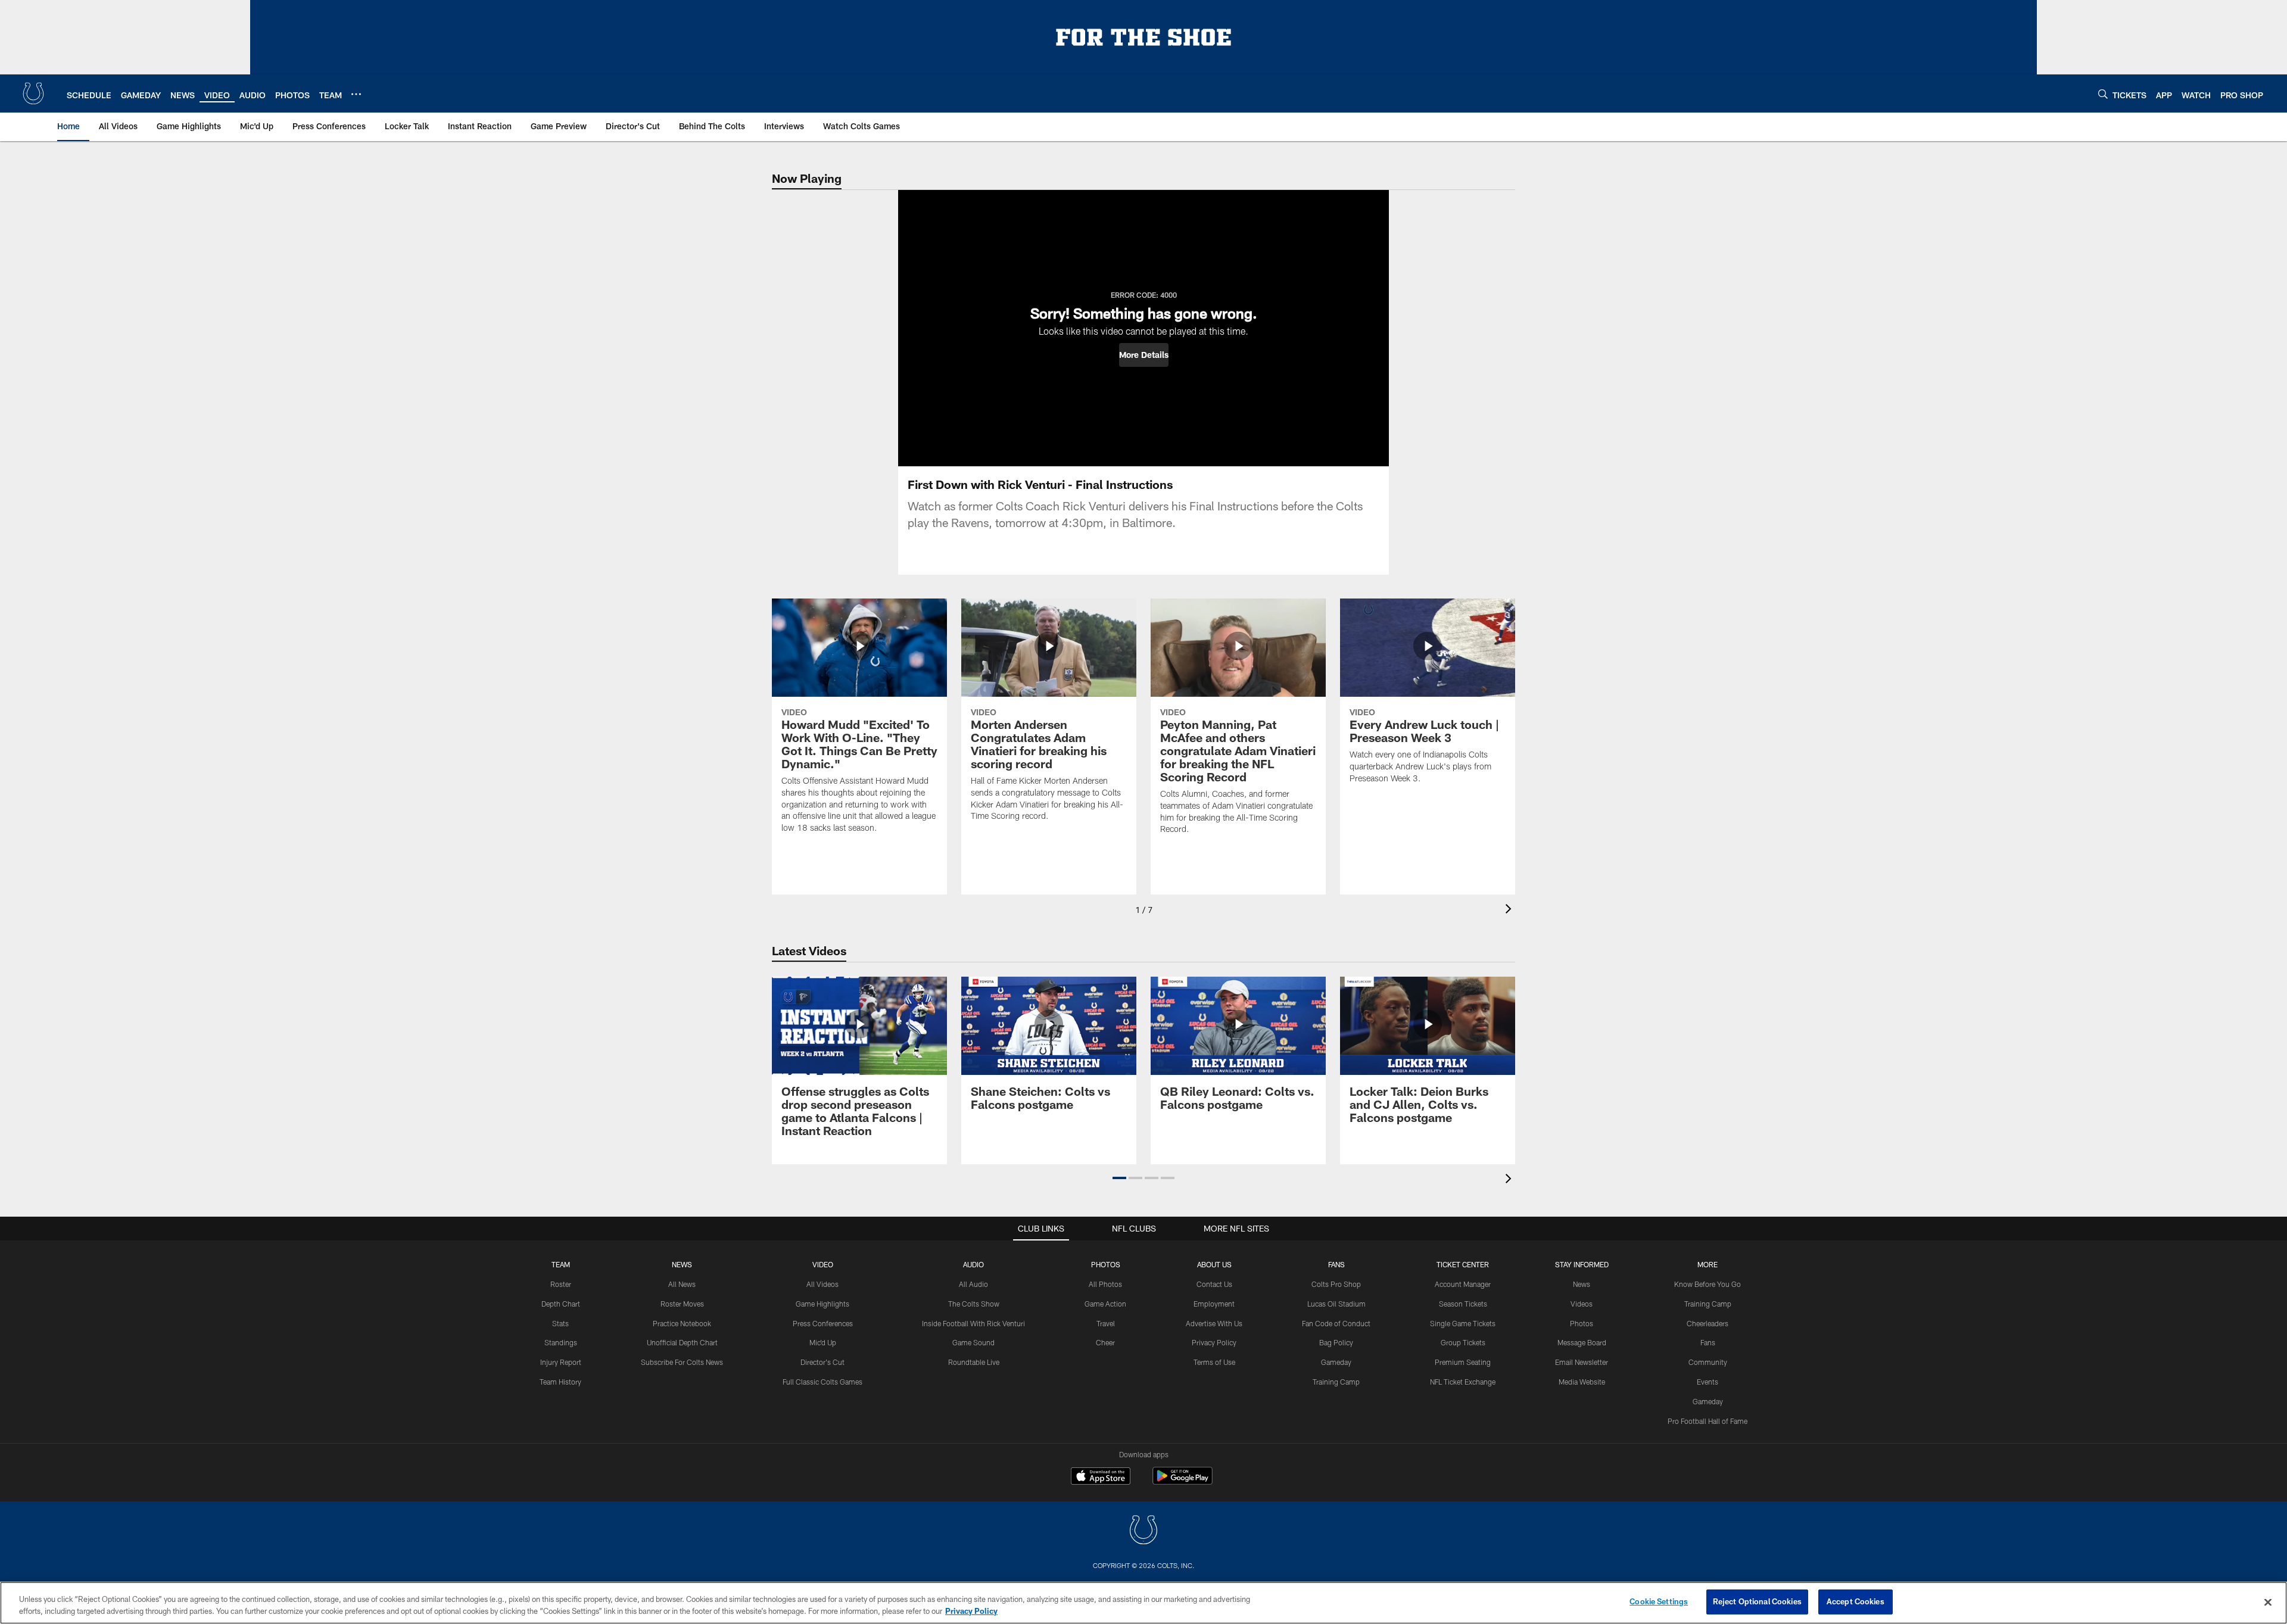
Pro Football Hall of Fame (1708, 1421)
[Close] (2268, 1602)
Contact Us (1214, 1284)
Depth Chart (561, 1304)
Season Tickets (1463, 1304)
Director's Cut (822, 1362)
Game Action (1105, 1304)
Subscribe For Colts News (682, 1362)
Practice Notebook (682, 1323)
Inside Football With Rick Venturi (973, 1323)
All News (682, 1284)
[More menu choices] (356, 94)
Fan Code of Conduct (1336, 1323)
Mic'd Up (823, 1342)
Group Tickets (1463, 1342)
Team (561, 1264)
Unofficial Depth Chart (682, 1342)
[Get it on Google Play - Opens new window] (1183, 1482)
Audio (973, 1264)
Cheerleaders (1708, 1323)
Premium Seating (1463, 1362)
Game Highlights (822, 1304)
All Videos (822, 1284)
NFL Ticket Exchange (1463, 1382)
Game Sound (973, 1342)
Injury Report (561, 1362)
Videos (1582, 1304)
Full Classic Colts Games (822, 1382)
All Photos (1105, 1284)
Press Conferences (823, 1323)
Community (1708, 1362)
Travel (1106, 1323)
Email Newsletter (1582, 1362)
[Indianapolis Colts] (1143, 1531)
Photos (1106, 1264)
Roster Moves (682, 1304)
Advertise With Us (1214, 1323)
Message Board (1582, 1342)
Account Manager (1463, 1284)
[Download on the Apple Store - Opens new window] (1101, 1478)
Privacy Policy (1214, 1342)
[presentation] (1510, 910)
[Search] (2103, 94)
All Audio (973, 1284)
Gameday (1336, 1362)
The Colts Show (974, 1304)
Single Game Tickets (1463, 1323)
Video (823, 1264)
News (682, 1264)
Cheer (1105, 1342)
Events (1708, 1382)
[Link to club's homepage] (33, 93)
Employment (1214, 1304)
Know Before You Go (1708, 1284)
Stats (560, 1323)
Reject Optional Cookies (1757, 1601)
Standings (561, 1342)
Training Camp (1336, 1382)
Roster (561, 1284)
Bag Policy (1336, 1342)
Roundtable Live (974, 1362)
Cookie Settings (1659, 1601)
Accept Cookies (1856, 1601)
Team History (560, 1382)
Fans (1708, 1342)
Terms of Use (1214, 1362)
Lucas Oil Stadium (1336, 1304)
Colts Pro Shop (1336, 1284)
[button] (1144, 355)
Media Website (1582, 1382)
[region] (1143, 1603)
